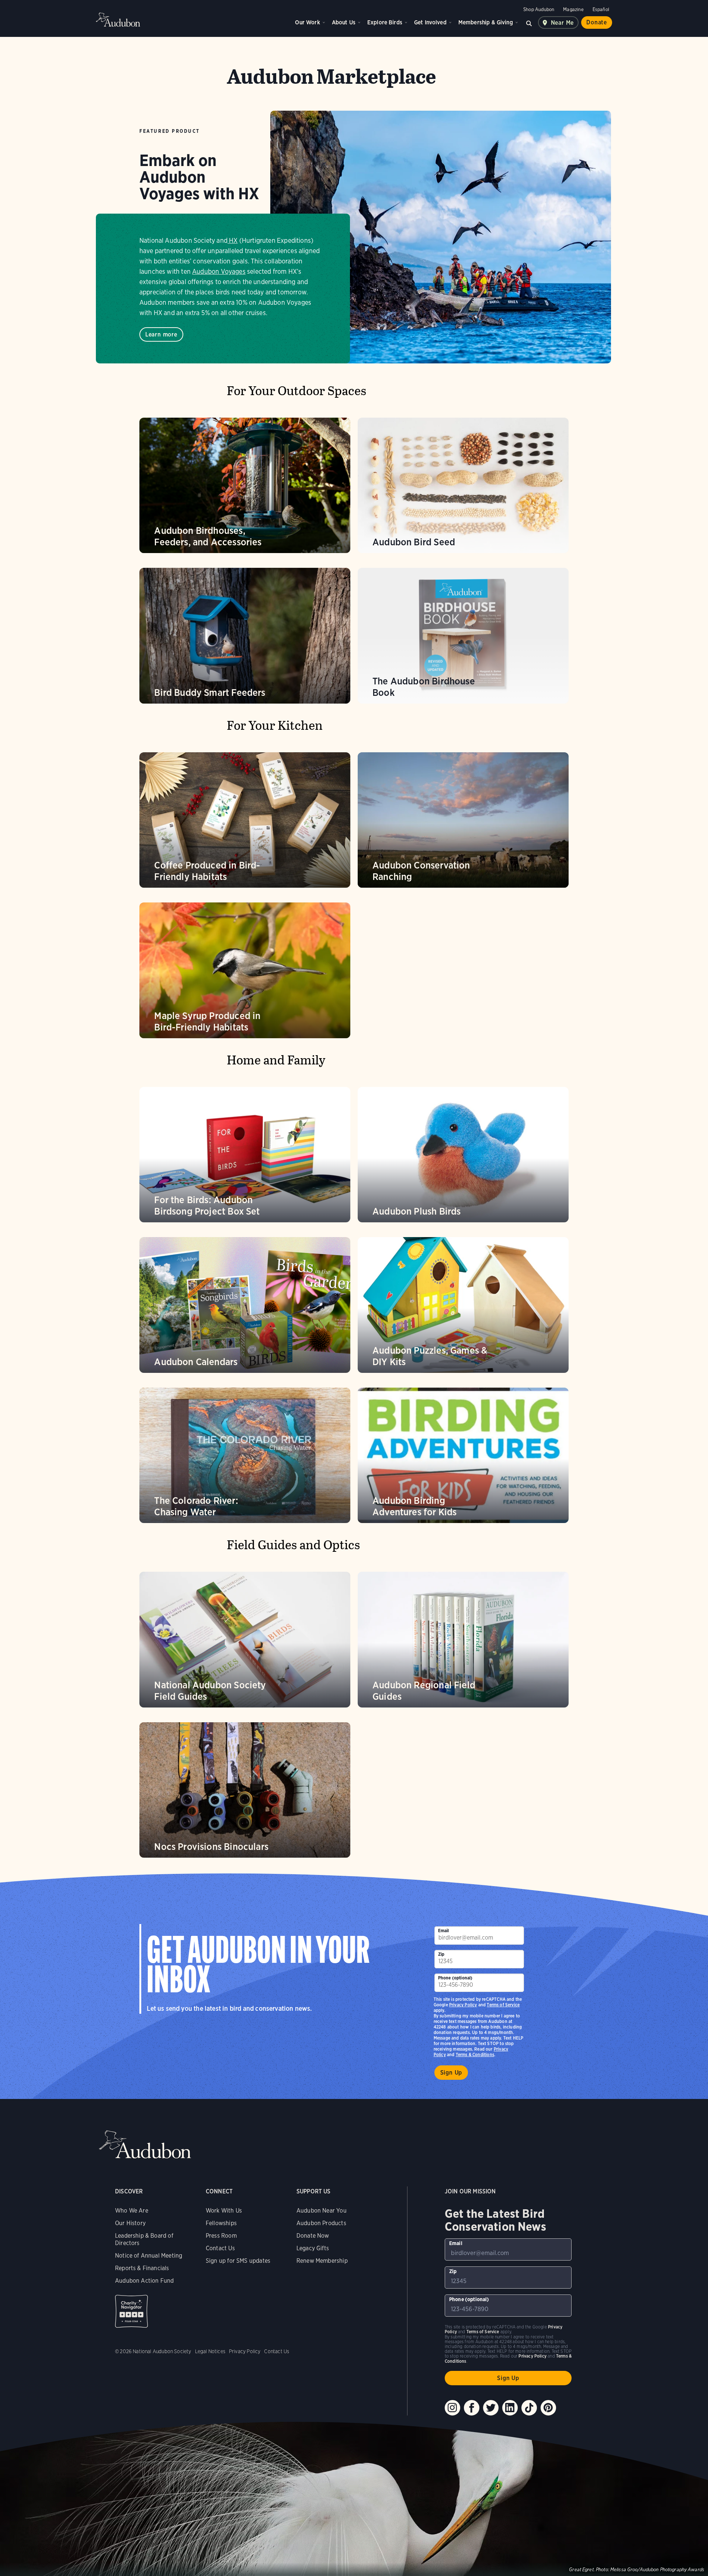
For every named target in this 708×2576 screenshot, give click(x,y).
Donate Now (313, 2236)
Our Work (307, 22)
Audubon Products (321, 2223)
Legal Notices (210, 2351)
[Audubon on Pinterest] (548, 2408)
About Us (344, 22)
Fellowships (221, 2223)
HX (233, 240)
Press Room (221, 2236)
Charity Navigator (131, 2311)
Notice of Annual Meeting (149, 2256)
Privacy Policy (463, 2005)
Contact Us (220, 2248)
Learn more (161, 334)
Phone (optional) (455, 1978)
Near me (563, 23)
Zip (441, 1954)
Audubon (118, 20)
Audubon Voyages (219, 271)
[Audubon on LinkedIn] (510, 2408)
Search (529, 23)
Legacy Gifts (313, 2248)
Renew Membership (322, 2261)
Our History (130, 2223)
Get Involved (430, 22)
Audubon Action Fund (144, 2281)
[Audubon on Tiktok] (529, 2408)
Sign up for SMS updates (238, 2261)
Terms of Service (503, 2005)
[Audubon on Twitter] (491, 2408)
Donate (597, 22)
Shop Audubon (539, 9)
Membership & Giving (486, 22)
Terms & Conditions (475, 2054)
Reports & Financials (142, 2268)
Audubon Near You (322, 2211)
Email (444, 1931)
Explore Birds (385, 22)
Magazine (573, 9)
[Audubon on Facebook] (472, 2408)
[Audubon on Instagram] (452, 2408)
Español (601, 9)
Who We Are (132, 2211)
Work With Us (224, 2211)
